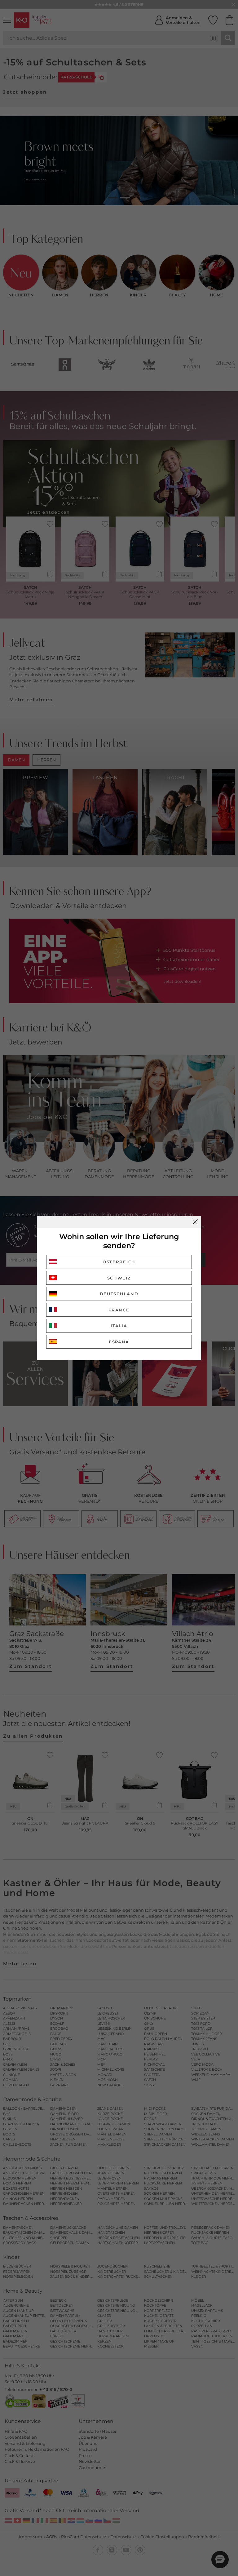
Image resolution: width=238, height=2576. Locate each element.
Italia (119, 1326)
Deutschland (119, 1294)
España (119, 1342)
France (119, 1310)
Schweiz (119, 1278)
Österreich (119, 1262)
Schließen (195, 1222)
